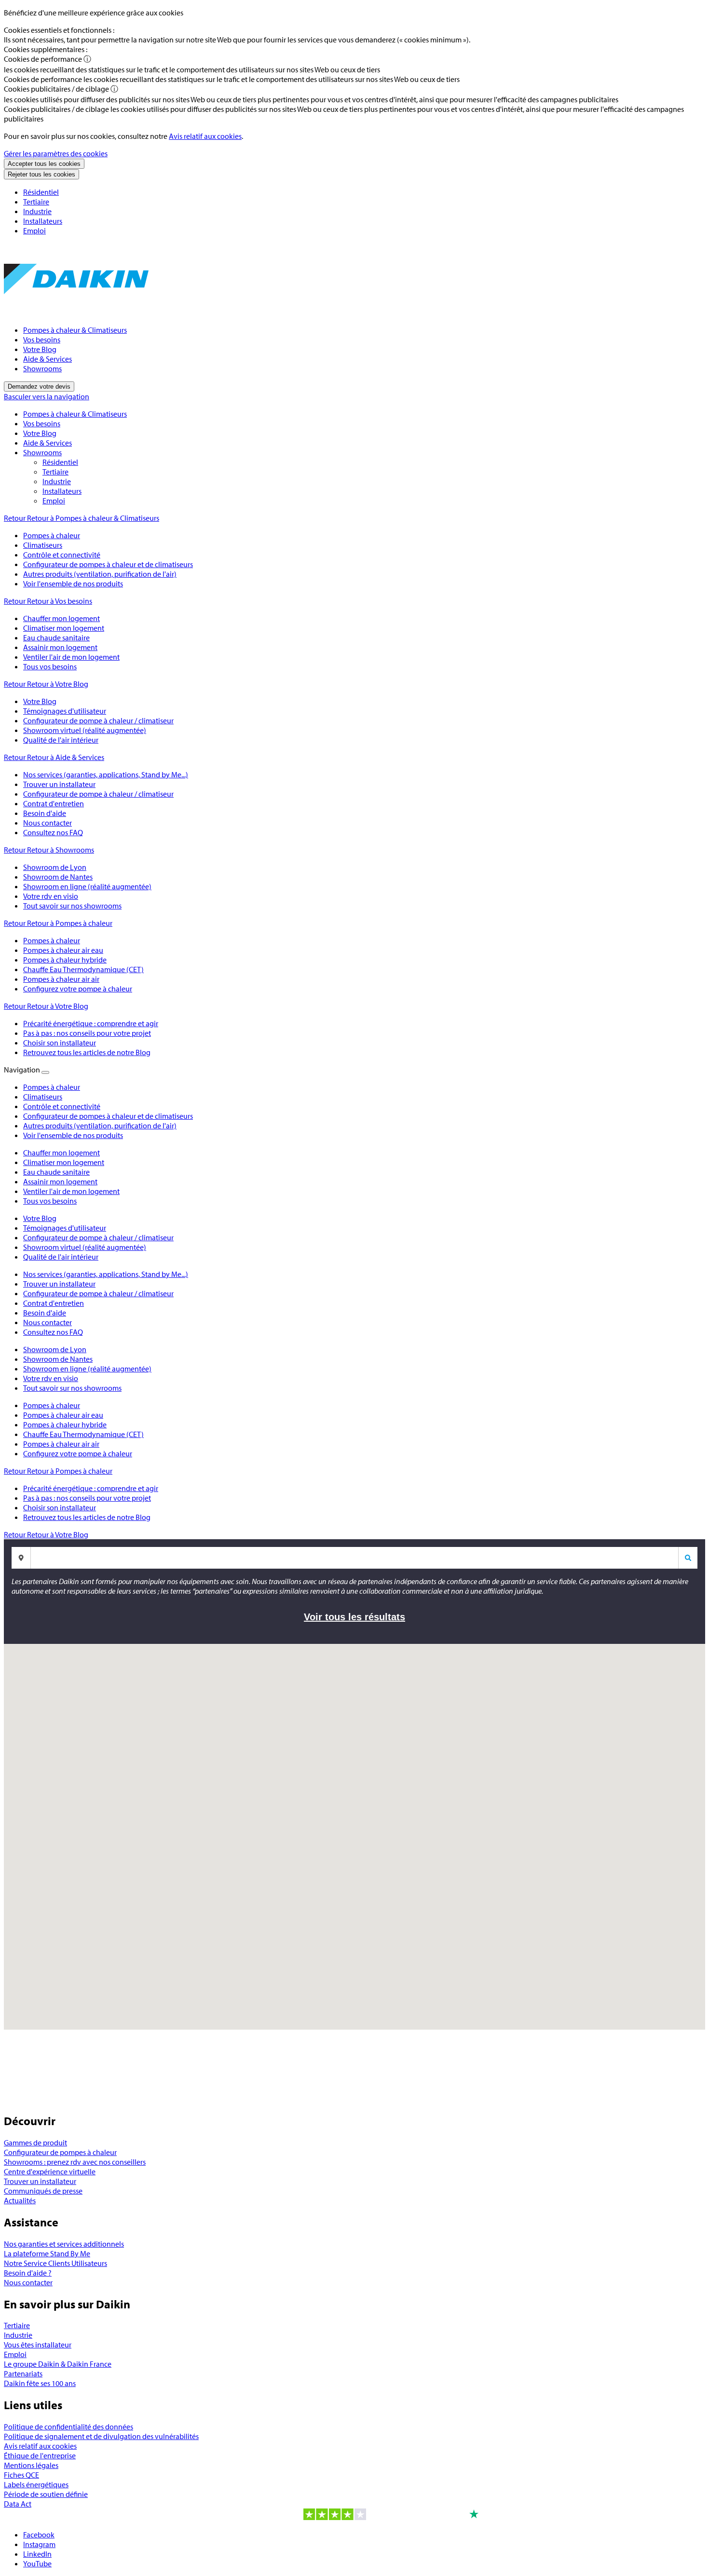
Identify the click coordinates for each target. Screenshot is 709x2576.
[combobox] (362, 1558)
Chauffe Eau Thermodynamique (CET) (83, 1434)
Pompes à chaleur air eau (63, 1415)
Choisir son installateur (60, 1507)
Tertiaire (36, 202)
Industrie (37, 211)
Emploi (34, 230)
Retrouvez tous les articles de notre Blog (87, 1517)
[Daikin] (76, 312)
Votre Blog (40, 349)
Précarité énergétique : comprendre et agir (91, 1488)
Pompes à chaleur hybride (65, 1424)
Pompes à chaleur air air (61, 1444)
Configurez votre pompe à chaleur (78, 1453)
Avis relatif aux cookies (205, 136)
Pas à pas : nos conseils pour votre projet (87, 1498)
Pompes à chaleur (52, 1405)
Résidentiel (41, 192)
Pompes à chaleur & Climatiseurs (75, 330)
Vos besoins (42, 339)
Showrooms (42, 368)
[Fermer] (45, 1072)
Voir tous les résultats (354, 1617)
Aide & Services (48, 359)
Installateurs (43, 221)
